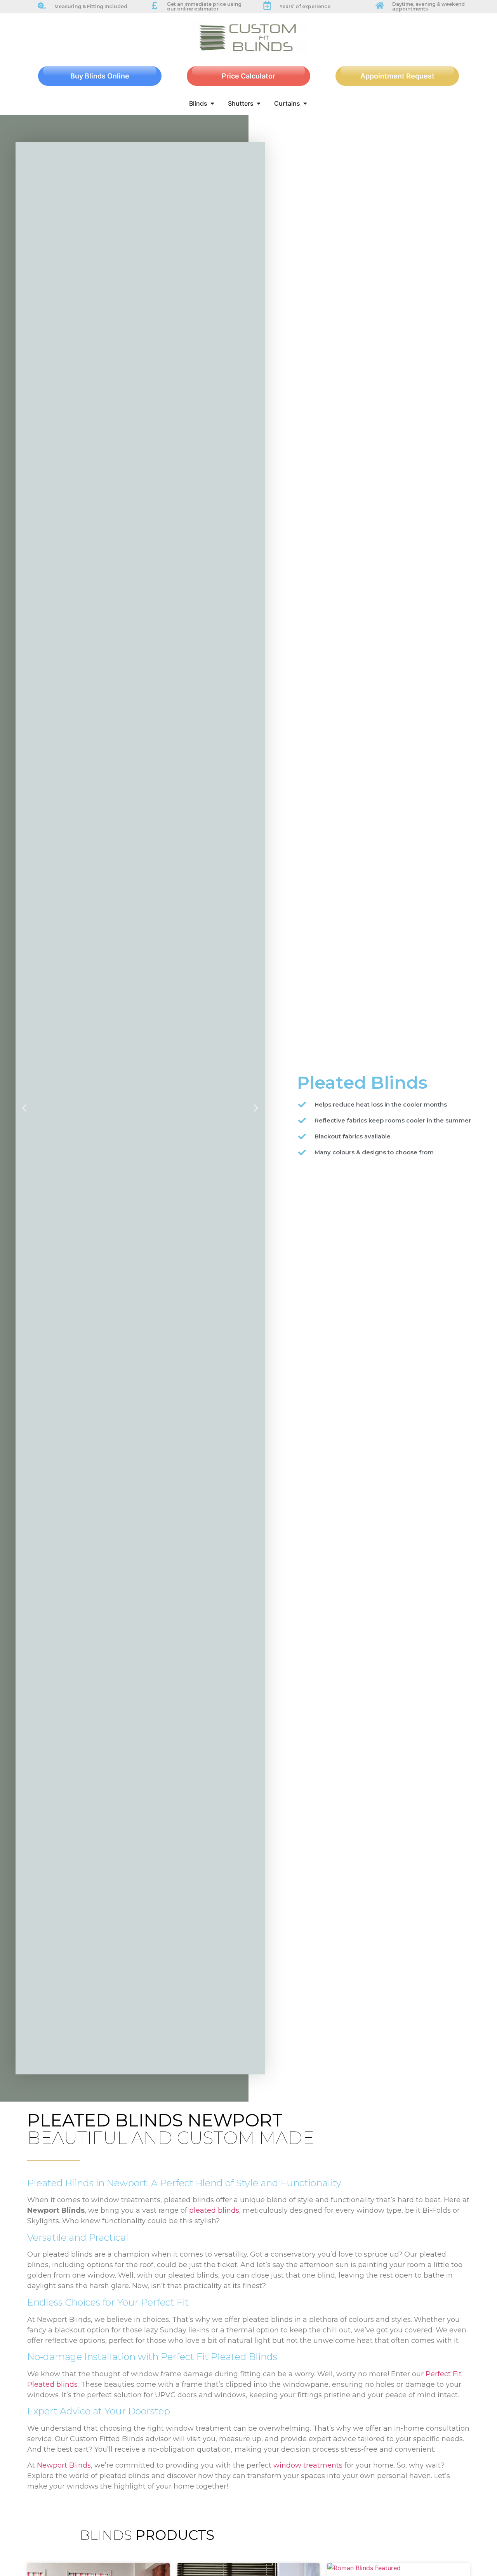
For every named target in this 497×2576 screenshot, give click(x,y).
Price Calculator (248, 76)
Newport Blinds (64, 2465)
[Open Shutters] (259, 103)
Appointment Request (397, 76)
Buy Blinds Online (100, 76)
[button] (24, 1108)
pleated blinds (214, 2210)
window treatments (308, 2465)
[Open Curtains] (305, 103)
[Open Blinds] (212, 103)
